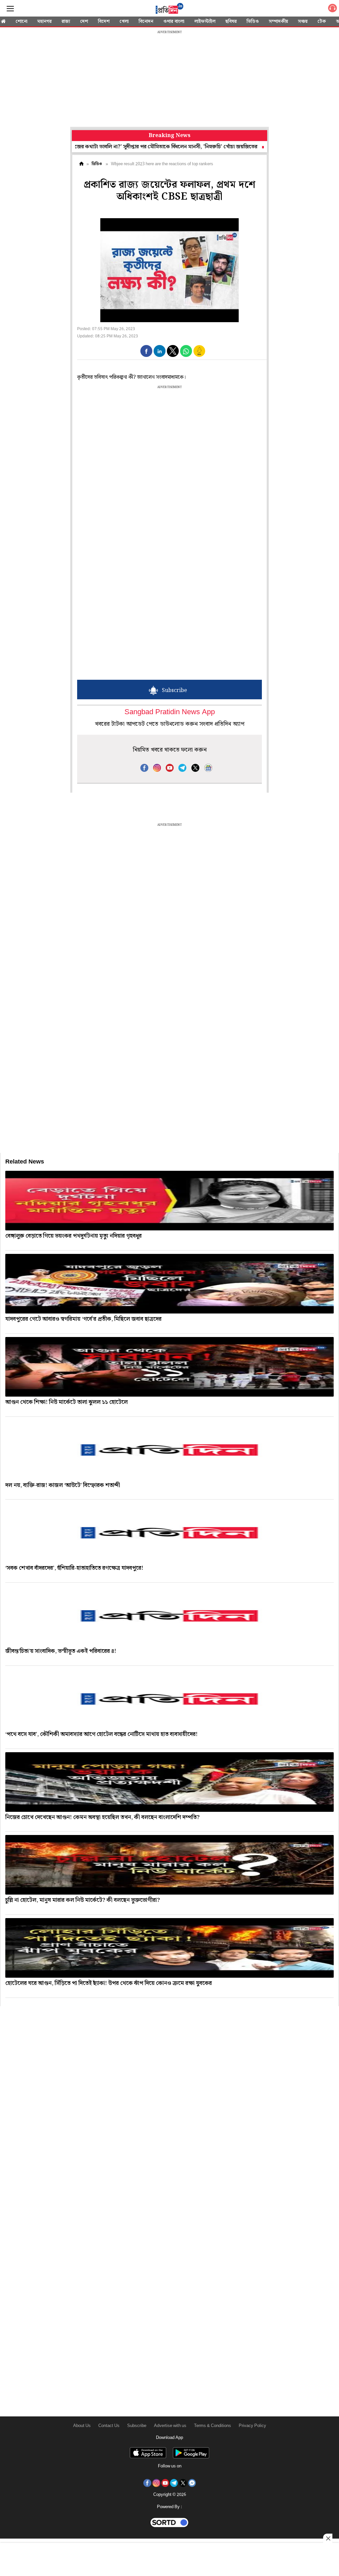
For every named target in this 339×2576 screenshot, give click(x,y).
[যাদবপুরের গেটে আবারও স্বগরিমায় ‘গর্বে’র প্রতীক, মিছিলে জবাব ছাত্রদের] (169, 1284)
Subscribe (137, 2426)
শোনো (22, 22)
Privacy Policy (252, 2426)
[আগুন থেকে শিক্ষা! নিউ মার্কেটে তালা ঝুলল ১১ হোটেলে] (169, 1367)
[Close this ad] (328, 2538)
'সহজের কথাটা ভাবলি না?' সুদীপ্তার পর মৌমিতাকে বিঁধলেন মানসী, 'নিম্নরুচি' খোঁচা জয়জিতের (122, 147)
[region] (169, 79)
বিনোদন (146, 22)
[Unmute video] (169, 270)
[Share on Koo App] (199, 355)
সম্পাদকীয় (278, 22)
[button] (146, 351)
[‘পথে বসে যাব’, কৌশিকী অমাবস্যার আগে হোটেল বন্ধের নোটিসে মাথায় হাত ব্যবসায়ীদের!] (169, 1699)
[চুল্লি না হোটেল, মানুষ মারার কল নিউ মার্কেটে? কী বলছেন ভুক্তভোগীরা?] (169, 1865)
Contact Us (109, 2426)
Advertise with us (170, 2426)
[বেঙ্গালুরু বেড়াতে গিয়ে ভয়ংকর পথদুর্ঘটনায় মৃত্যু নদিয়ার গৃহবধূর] (169, 1201)
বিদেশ (104, 22)
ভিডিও (253, 22)
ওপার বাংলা (174, 22)
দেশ (84, 22)
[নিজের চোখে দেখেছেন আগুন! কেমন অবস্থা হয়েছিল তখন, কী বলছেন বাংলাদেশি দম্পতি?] (169, 1782)
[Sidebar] (10, 9)
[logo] (169, 10)
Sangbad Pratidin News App (170, 712)
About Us (82, 2426)
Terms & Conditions (213, 2426)
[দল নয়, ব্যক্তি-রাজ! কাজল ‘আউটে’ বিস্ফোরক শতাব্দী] (169, 1450)
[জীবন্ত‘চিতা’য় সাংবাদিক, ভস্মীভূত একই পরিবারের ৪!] (169, 1616)
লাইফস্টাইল (205, 22)
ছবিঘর (231, 22)
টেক (322, 22)
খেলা (124, 22)
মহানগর (45, 22)
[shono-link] (332, 9)
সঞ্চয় (303, 22)
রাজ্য (66, 22)
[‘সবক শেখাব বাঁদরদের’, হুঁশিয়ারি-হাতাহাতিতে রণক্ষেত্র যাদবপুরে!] (169, 1533)
